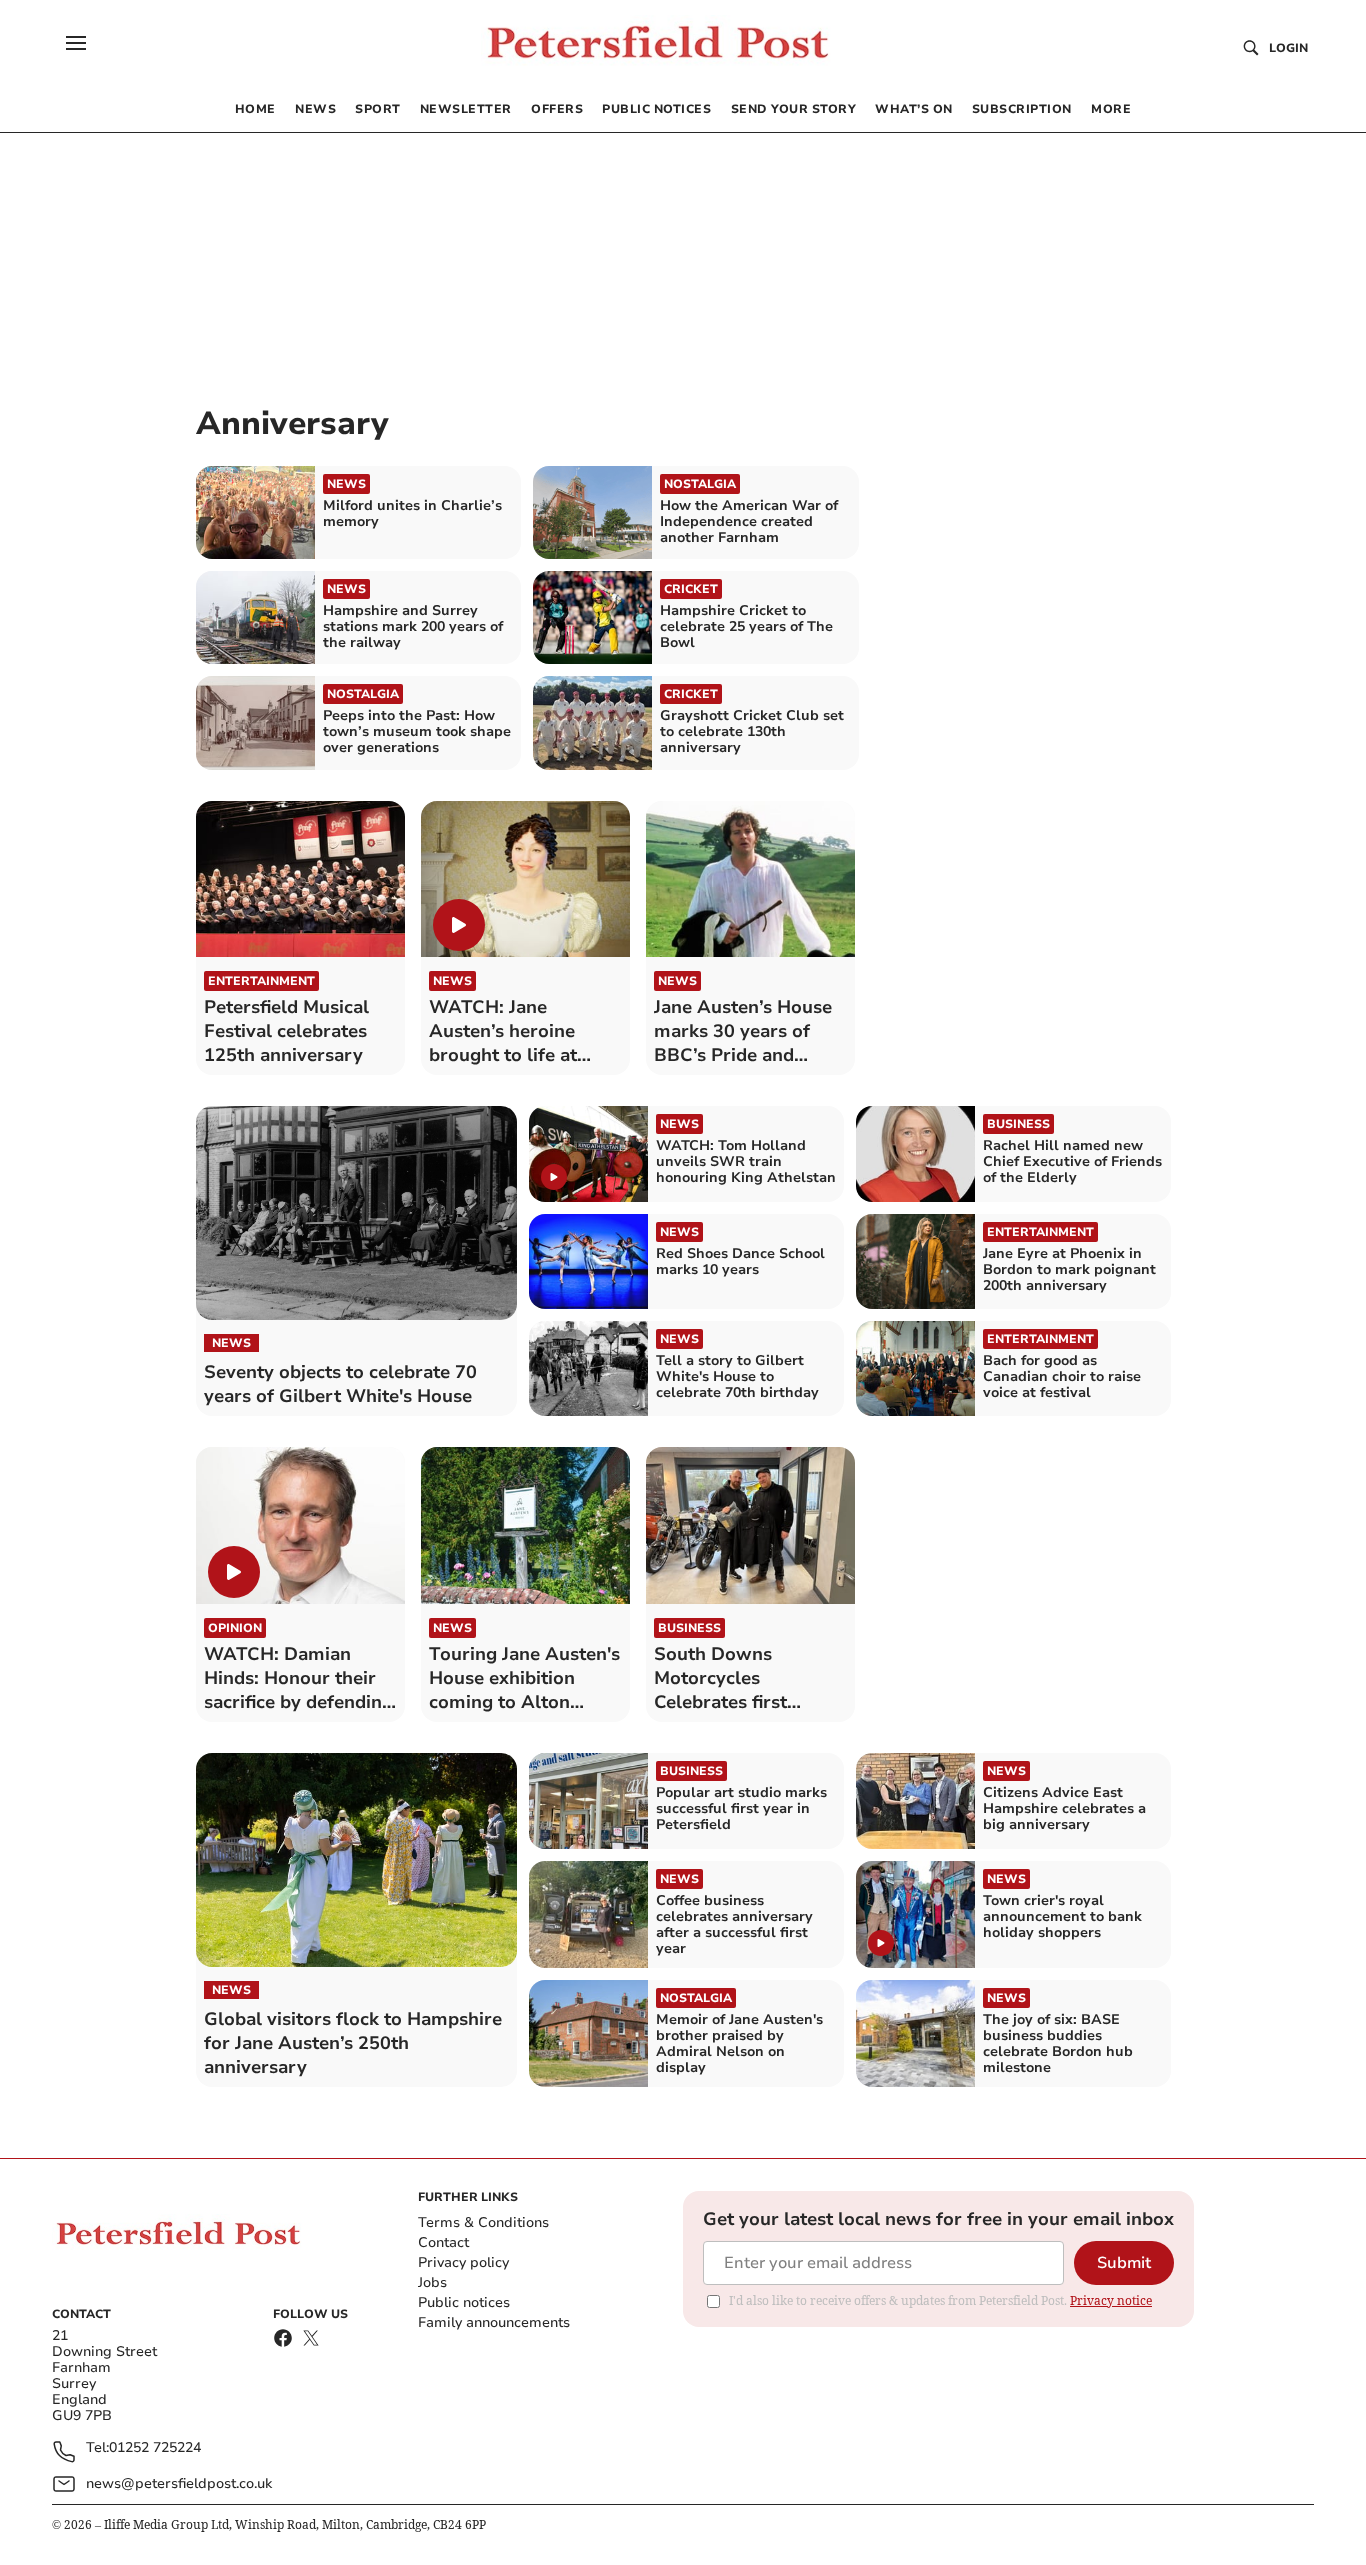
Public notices (464, 2302)
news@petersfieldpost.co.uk (179, 2483)
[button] (76, 43)
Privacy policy (463, 2262)
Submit (1124, 2263)
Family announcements (494, 2322)
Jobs (432, 2282)
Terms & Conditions (483, 2222)
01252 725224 (155, 2448)
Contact (443, 2242)
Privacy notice (1111, 2300)
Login (1288, 48)
